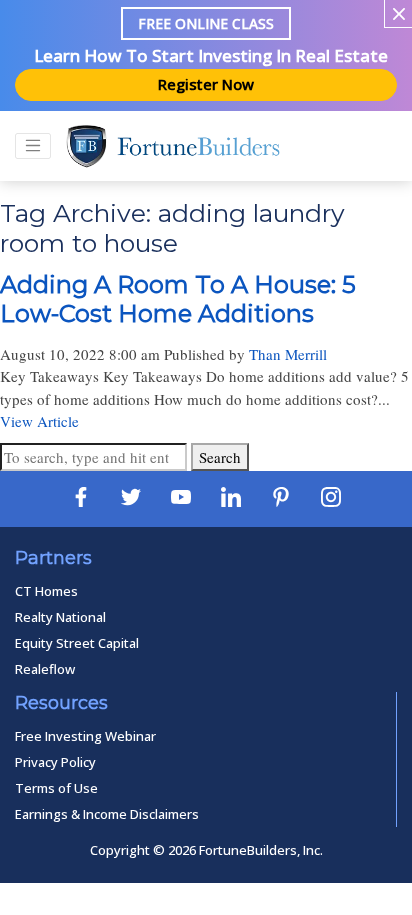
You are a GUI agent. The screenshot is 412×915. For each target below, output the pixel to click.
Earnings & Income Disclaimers (107, 814)
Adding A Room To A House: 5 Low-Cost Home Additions (178, 299)
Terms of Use (56, 788)
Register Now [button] (206, 84)
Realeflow (45, 669)
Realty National (60, 617)
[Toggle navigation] (33, 146)
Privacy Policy (55, 762)
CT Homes (46, 591)
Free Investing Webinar (85, 736)
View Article (39, 421)
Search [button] (220, 457)
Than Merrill (288, 354)
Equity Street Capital (77, 643)
